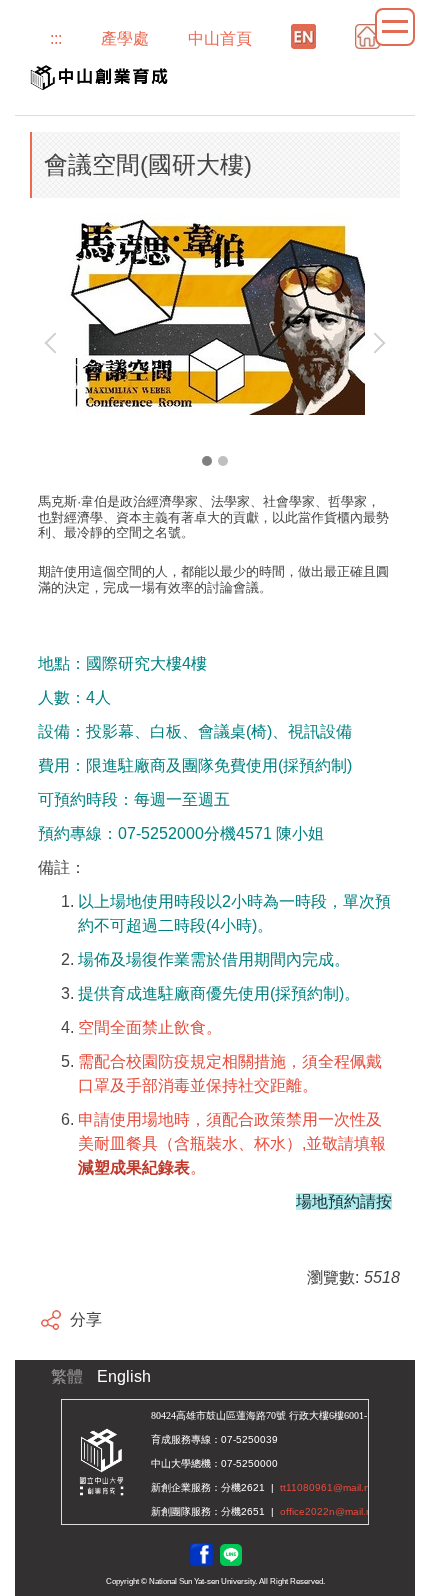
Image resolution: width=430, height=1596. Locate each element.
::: (56, 38)
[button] (55, 343)
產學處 (125, 38)
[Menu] (395, 27)
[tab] (207, 461)
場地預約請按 (344, 1201)
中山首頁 (220, 38)
